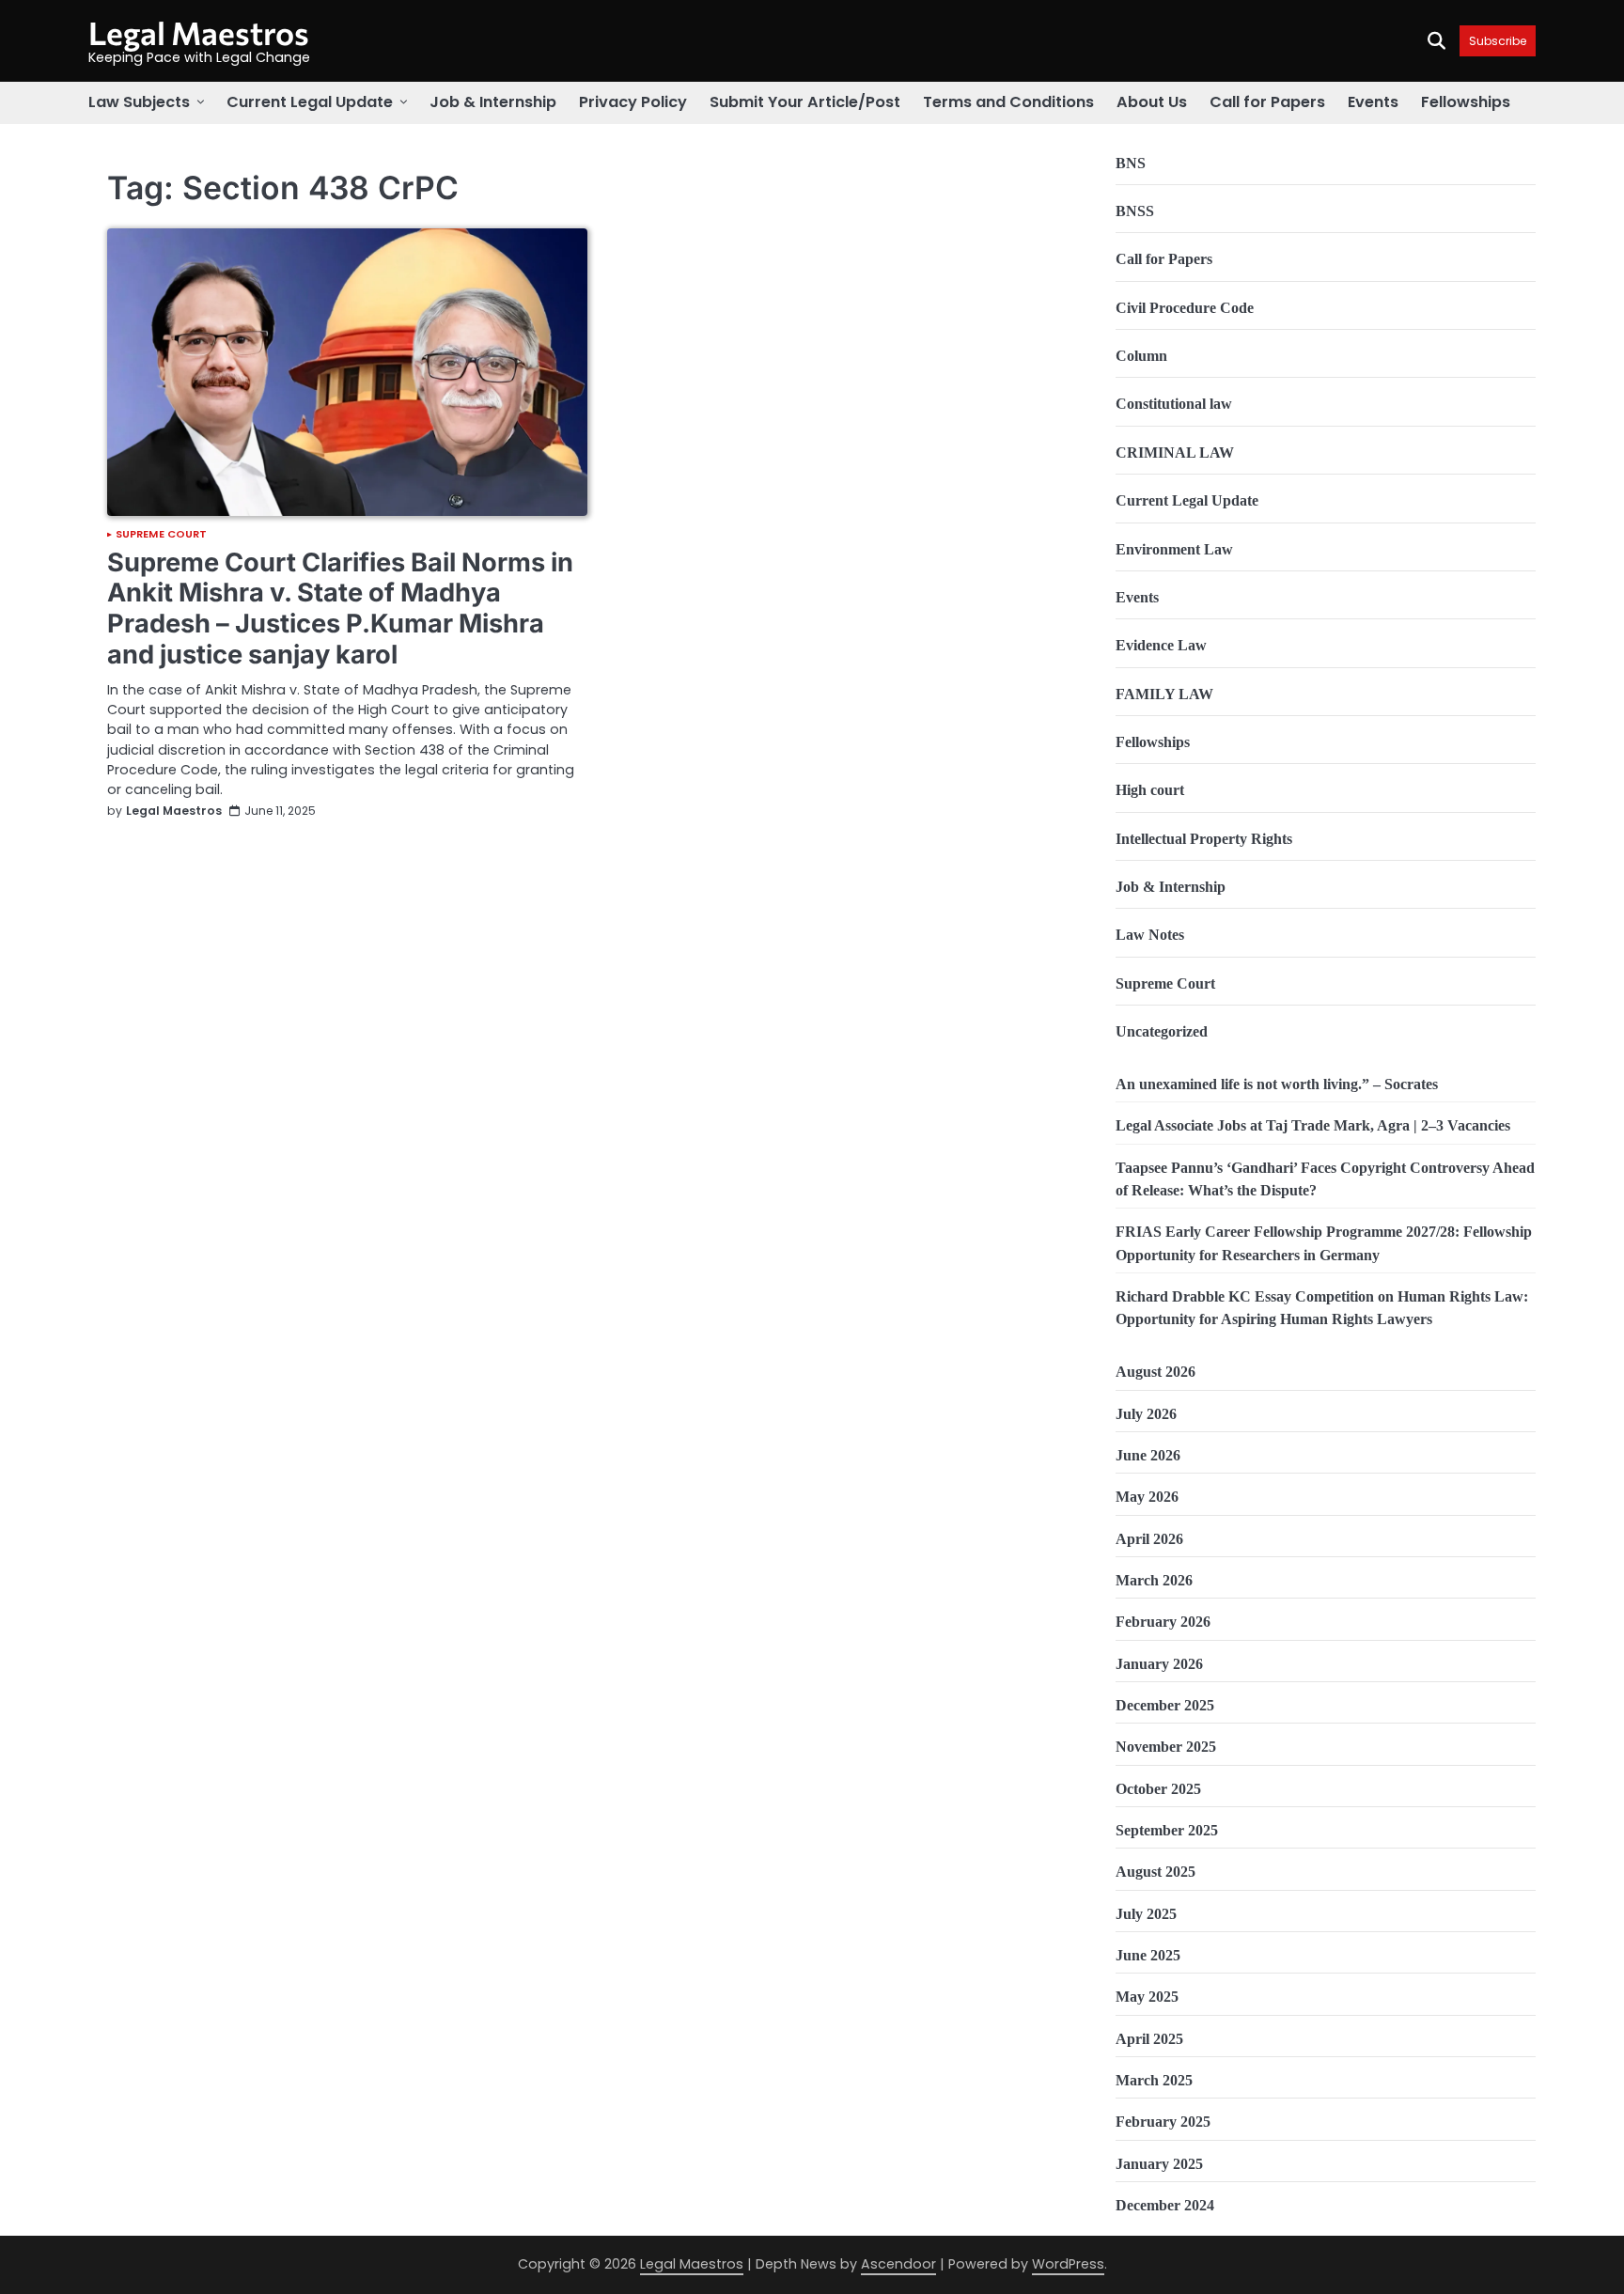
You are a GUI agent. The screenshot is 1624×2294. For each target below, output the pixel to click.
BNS (1131, 164)
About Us (1152, 102)
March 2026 (1154, 1581)
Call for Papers (1267, 102)
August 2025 (1156, 1872)
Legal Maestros (199, 32)
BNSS (1135, 211)
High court (1150, 790)
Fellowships (1466, 102)
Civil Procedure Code (1185, 308)
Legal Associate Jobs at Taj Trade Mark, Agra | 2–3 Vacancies (1313, 1126)
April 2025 (1149, 2039)
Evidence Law (1161, 646)
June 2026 (1148, 1456)
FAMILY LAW (1164, 694)
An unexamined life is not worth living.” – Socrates (1277, 1085)
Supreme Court (161, 534)
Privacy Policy (633, 102)
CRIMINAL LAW (1175, 453)
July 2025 (1146, 1914)
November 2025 (1166, 1747)
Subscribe (1498, 41)
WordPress (1068, 2264)
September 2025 (1167, 1831)
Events (1373, 102)
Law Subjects (139, 102)
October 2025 (1158, 1789)
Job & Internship (493, 102)
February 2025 (1163, 2122)
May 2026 (1147, 1497)
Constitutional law (1174, 404)
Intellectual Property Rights (1204, 839)
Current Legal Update (310, 102)
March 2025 (1154, 2081)
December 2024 (1165, 2206)
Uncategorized (1162, 1032)
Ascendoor (898, 2264)
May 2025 (1147, 1997)
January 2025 (1159, 2164)
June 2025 (1148, 1956)
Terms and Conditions (1008, 102)
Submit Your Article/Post (805, 102)
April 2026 (1149, 1539)
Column (1141, 356)
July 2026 (1146, 1414)
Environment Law (1174, 550)
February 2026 (1163, 1622)
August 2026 (1156, 1372)
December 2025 (1165, 1706)
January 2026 (1159, 1664)
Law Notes (1150, 935)
